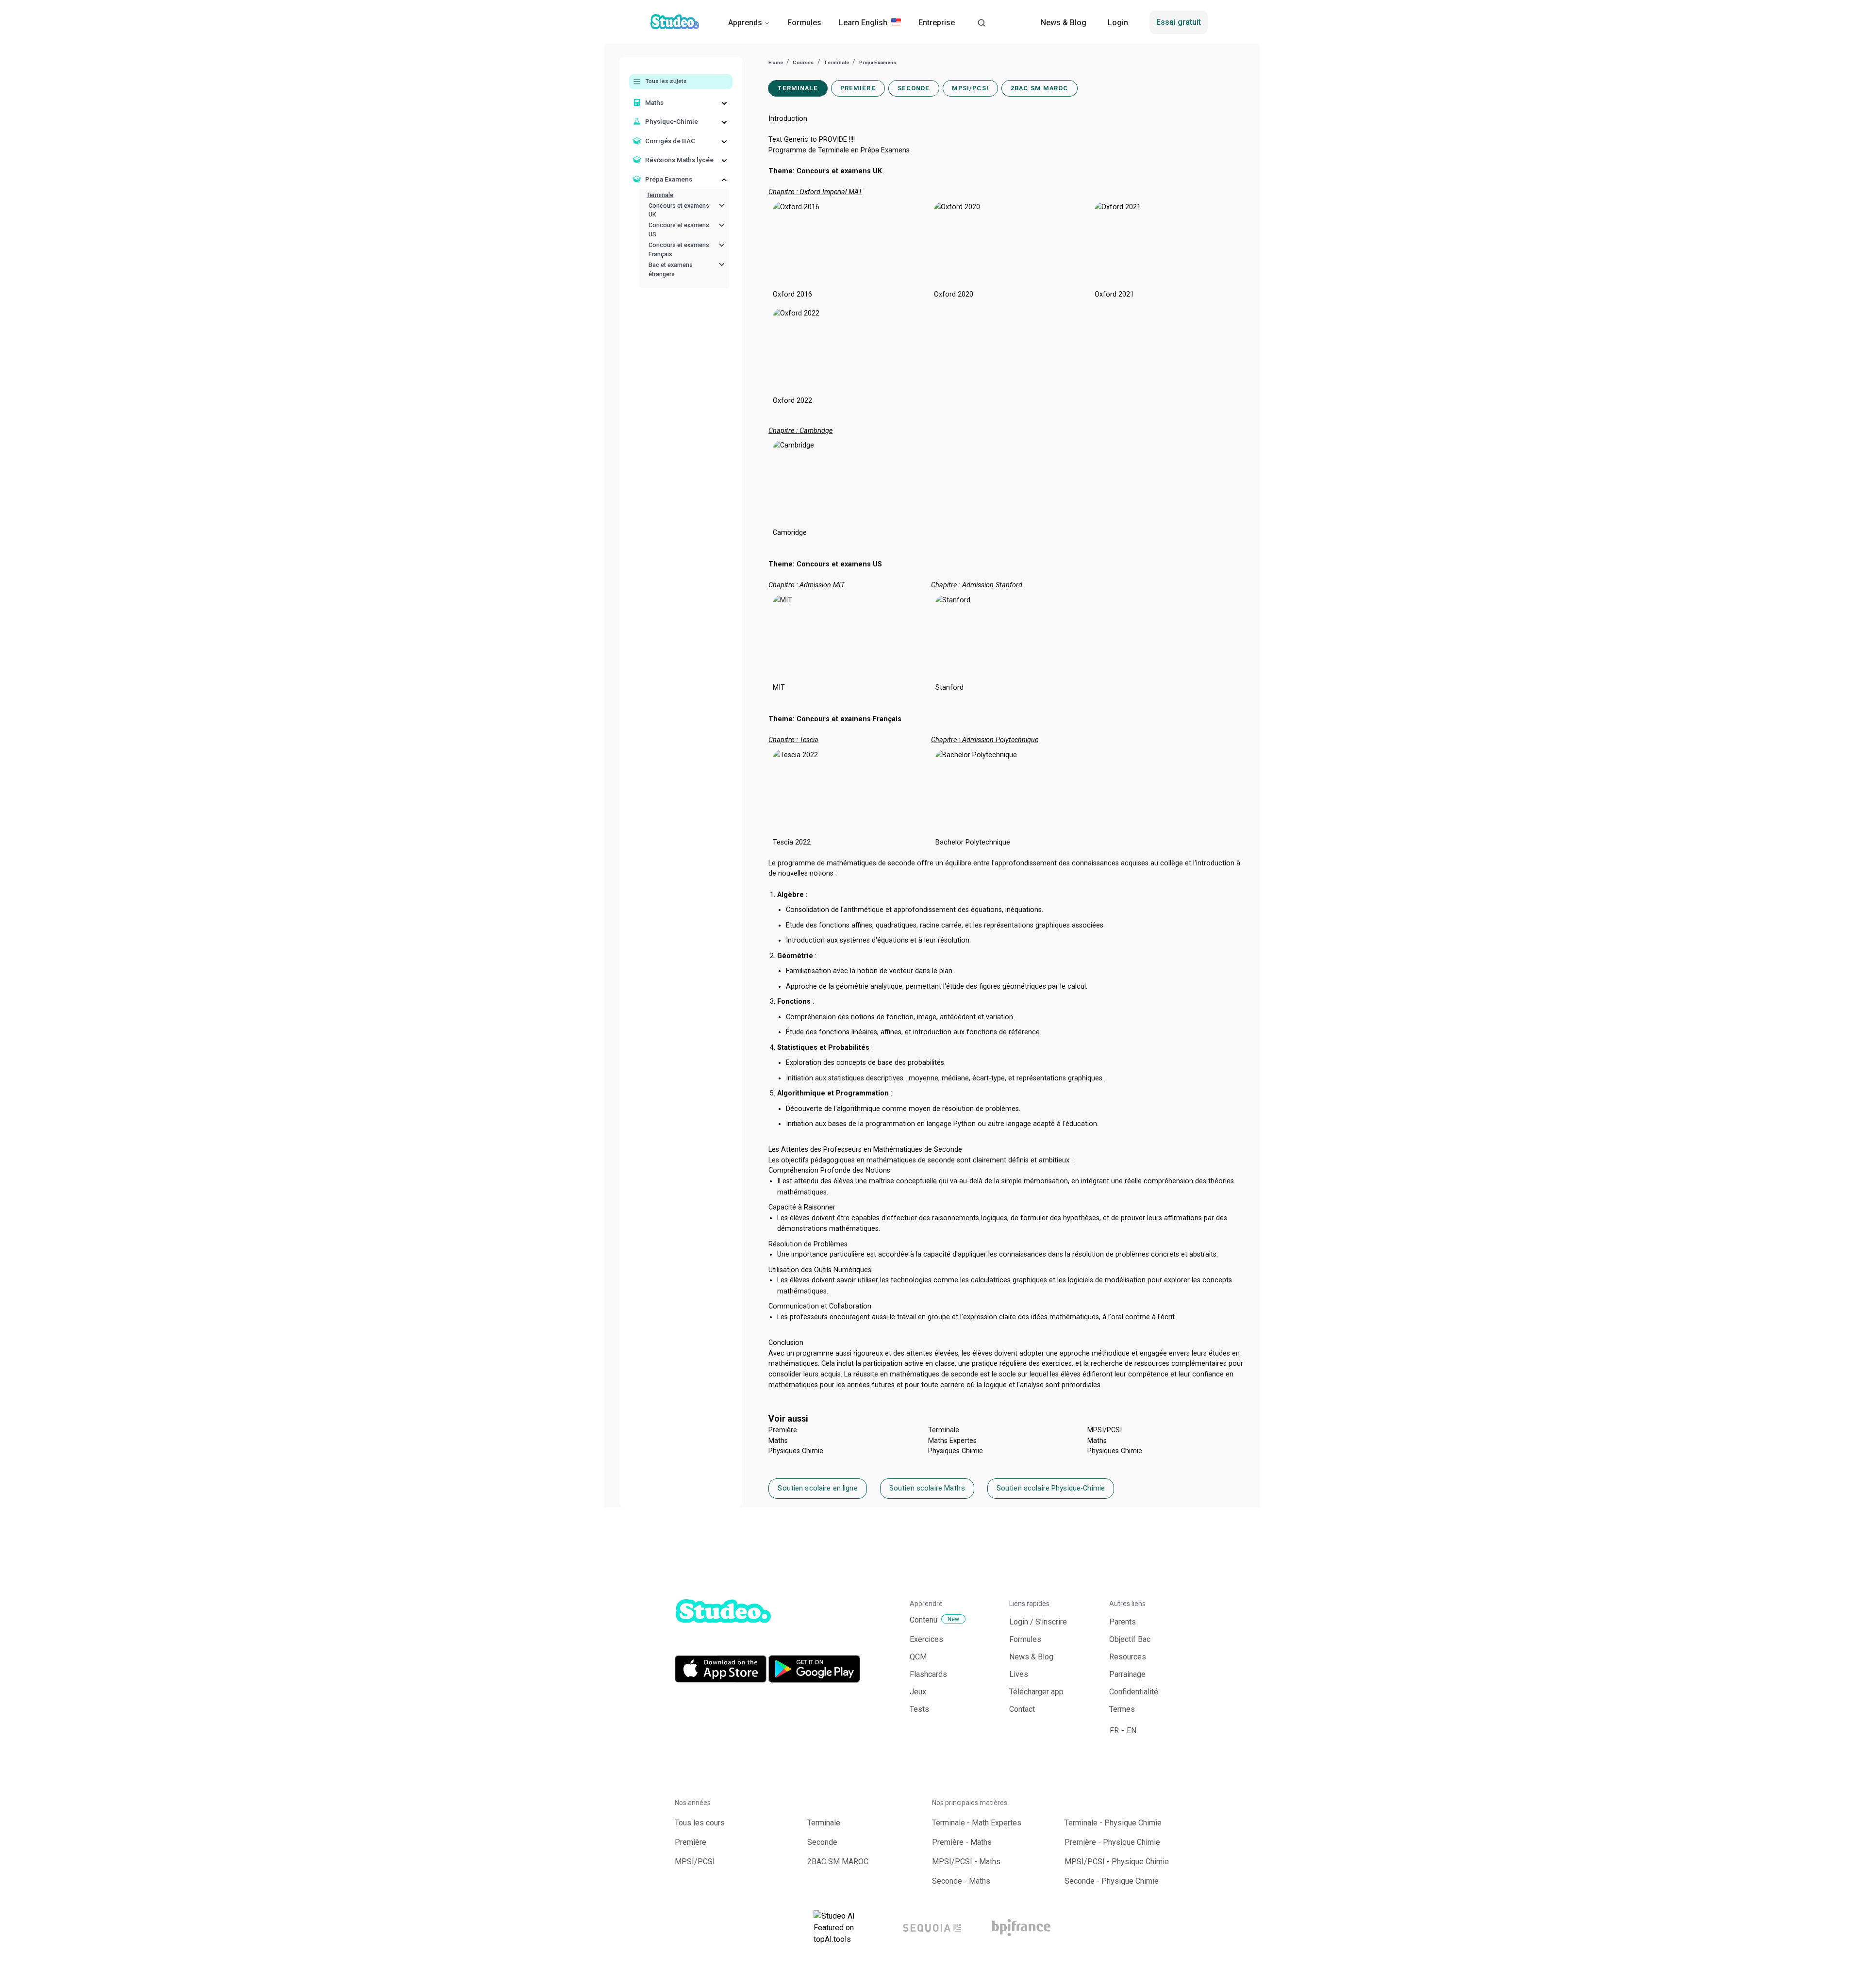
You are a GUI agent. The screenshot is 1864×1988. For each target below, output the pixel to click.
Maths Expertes (952, 1441)
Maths (778, 1441)
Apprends (745, 23)
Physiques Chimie (796, 1451)
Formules (804, 23)
